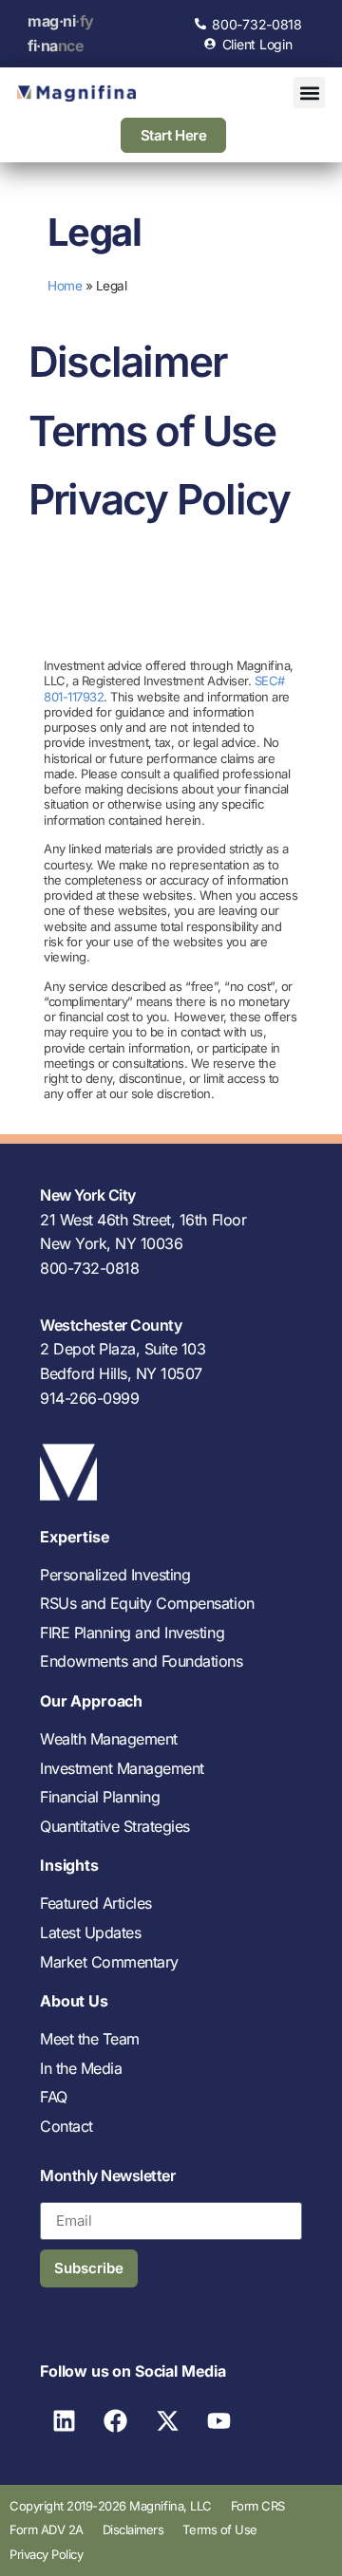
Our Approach (91, 1701)
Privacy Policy (159, 499)
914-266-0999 (89, 1398)
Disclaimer (127, 362)
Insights (69, 1865)
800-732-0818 (89, 1268)
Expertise (75, 1537)
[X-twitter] (167, 2421)
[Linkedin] (64, 2421)
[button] (309, 93)
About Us (74, 2001)
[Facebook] (116, 2421)
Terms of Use (152, 431)
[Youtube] (219, 2421)
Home (65, 286)
